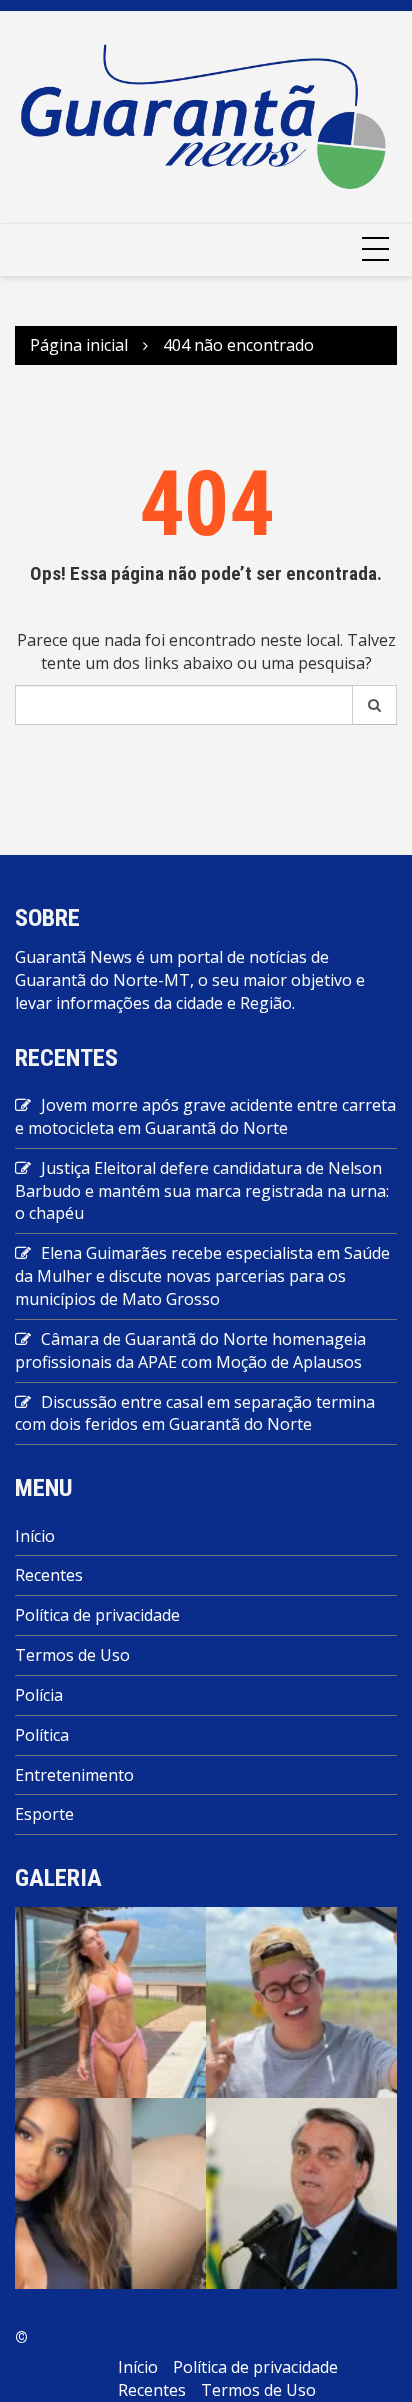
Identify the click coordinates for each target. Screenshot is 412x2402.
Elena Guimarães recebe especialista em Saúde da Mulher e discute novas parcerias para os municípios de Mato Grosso (202, 1276)
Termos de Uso (72, 1655)
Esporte (44, 1814)
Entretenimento (74, 1775)
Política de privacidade (97, 1615)
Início (35, 1536)
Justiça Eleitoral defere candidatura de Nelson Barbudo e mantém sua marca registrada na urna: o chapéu (202, 1191)
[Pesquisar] (375, 705)
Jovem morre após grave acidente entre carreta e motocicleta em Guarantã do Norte (205, 1116)
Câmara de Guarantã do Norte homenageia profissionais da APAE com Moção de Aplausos (190, 1350)
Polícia (39, 1695)
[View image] (110, 2001)
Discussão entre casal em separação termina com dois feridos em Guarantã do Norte (195, 1413)
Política (42, 1735)
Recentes (49, 1575)
